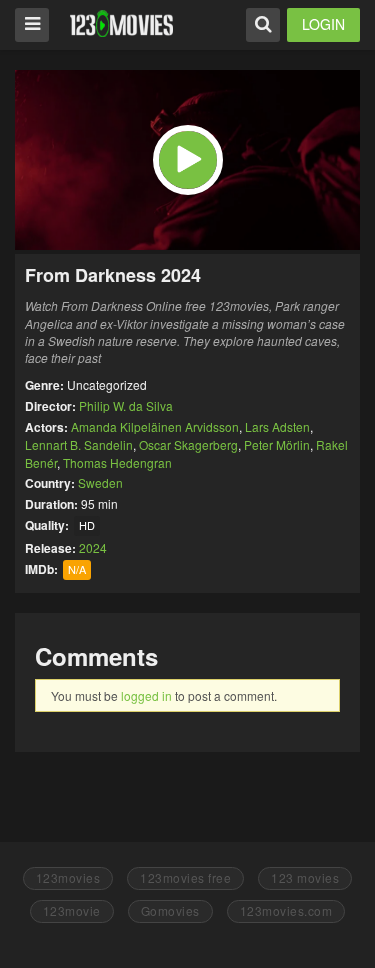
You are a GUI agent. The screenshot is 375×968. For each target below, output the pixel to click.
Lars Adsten (277, 426)
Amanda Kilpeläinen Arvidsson (155, 426)
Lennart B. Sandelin (79, 444)
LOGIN (323, 24)
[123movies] (121, 23)
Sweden (100, 482)
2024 (93, 547)
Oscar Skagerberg (188, 444)
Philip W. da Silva (126, 405)
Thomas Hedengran (117, 462)
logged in (146, 695)
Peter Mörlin (277, 444)
